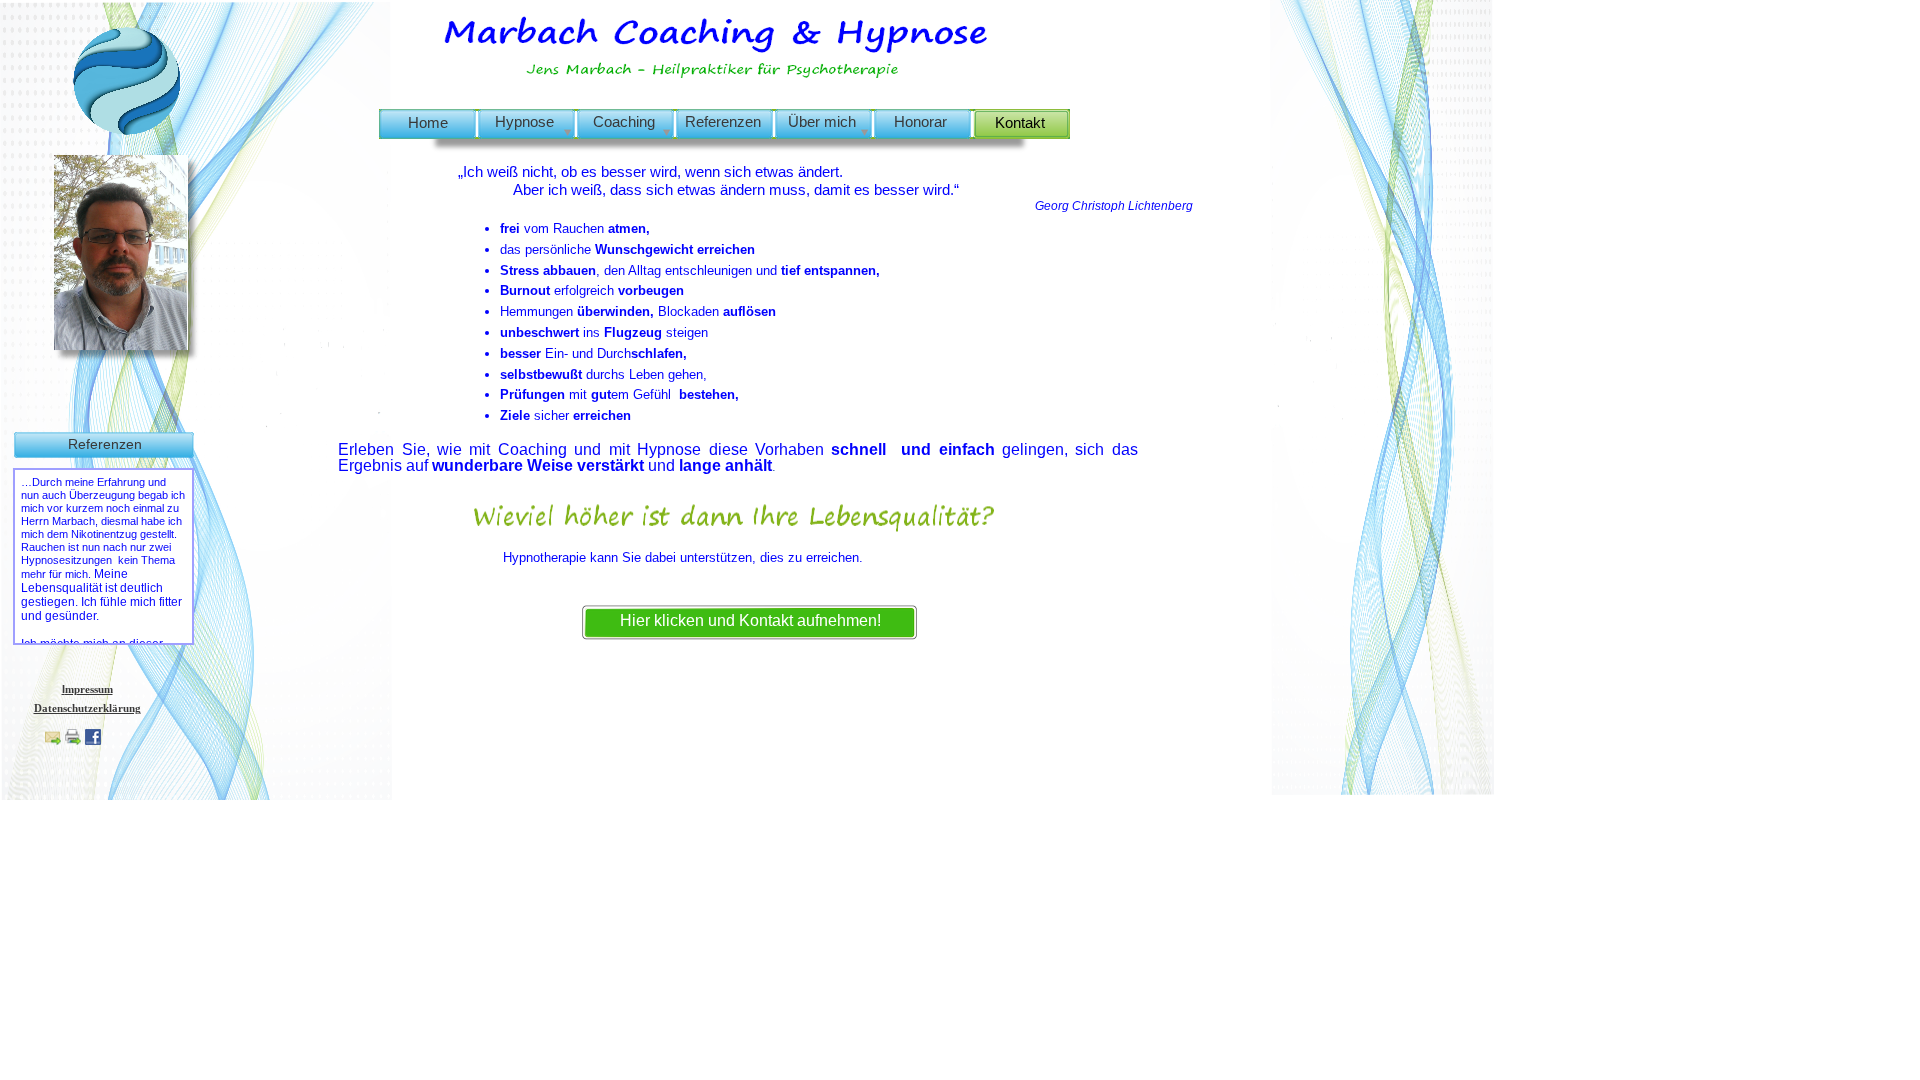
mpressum (89, 689)
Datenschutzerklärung (87, 708)
